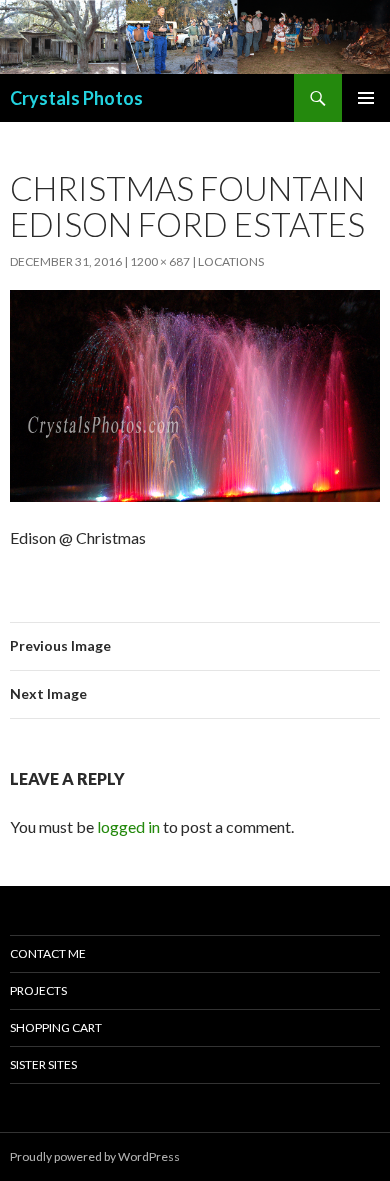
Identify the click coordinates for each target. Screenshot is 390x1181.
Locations (231, 261)
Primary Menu (366, 98)
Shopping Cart (56, 1027)
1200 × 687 (160, 261)
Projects (38, 990)
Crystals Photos (76, 98)
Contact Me (48, 953)
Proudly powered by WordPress (95, 1156)
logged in (128, 826)
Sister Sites (43, 1064)
